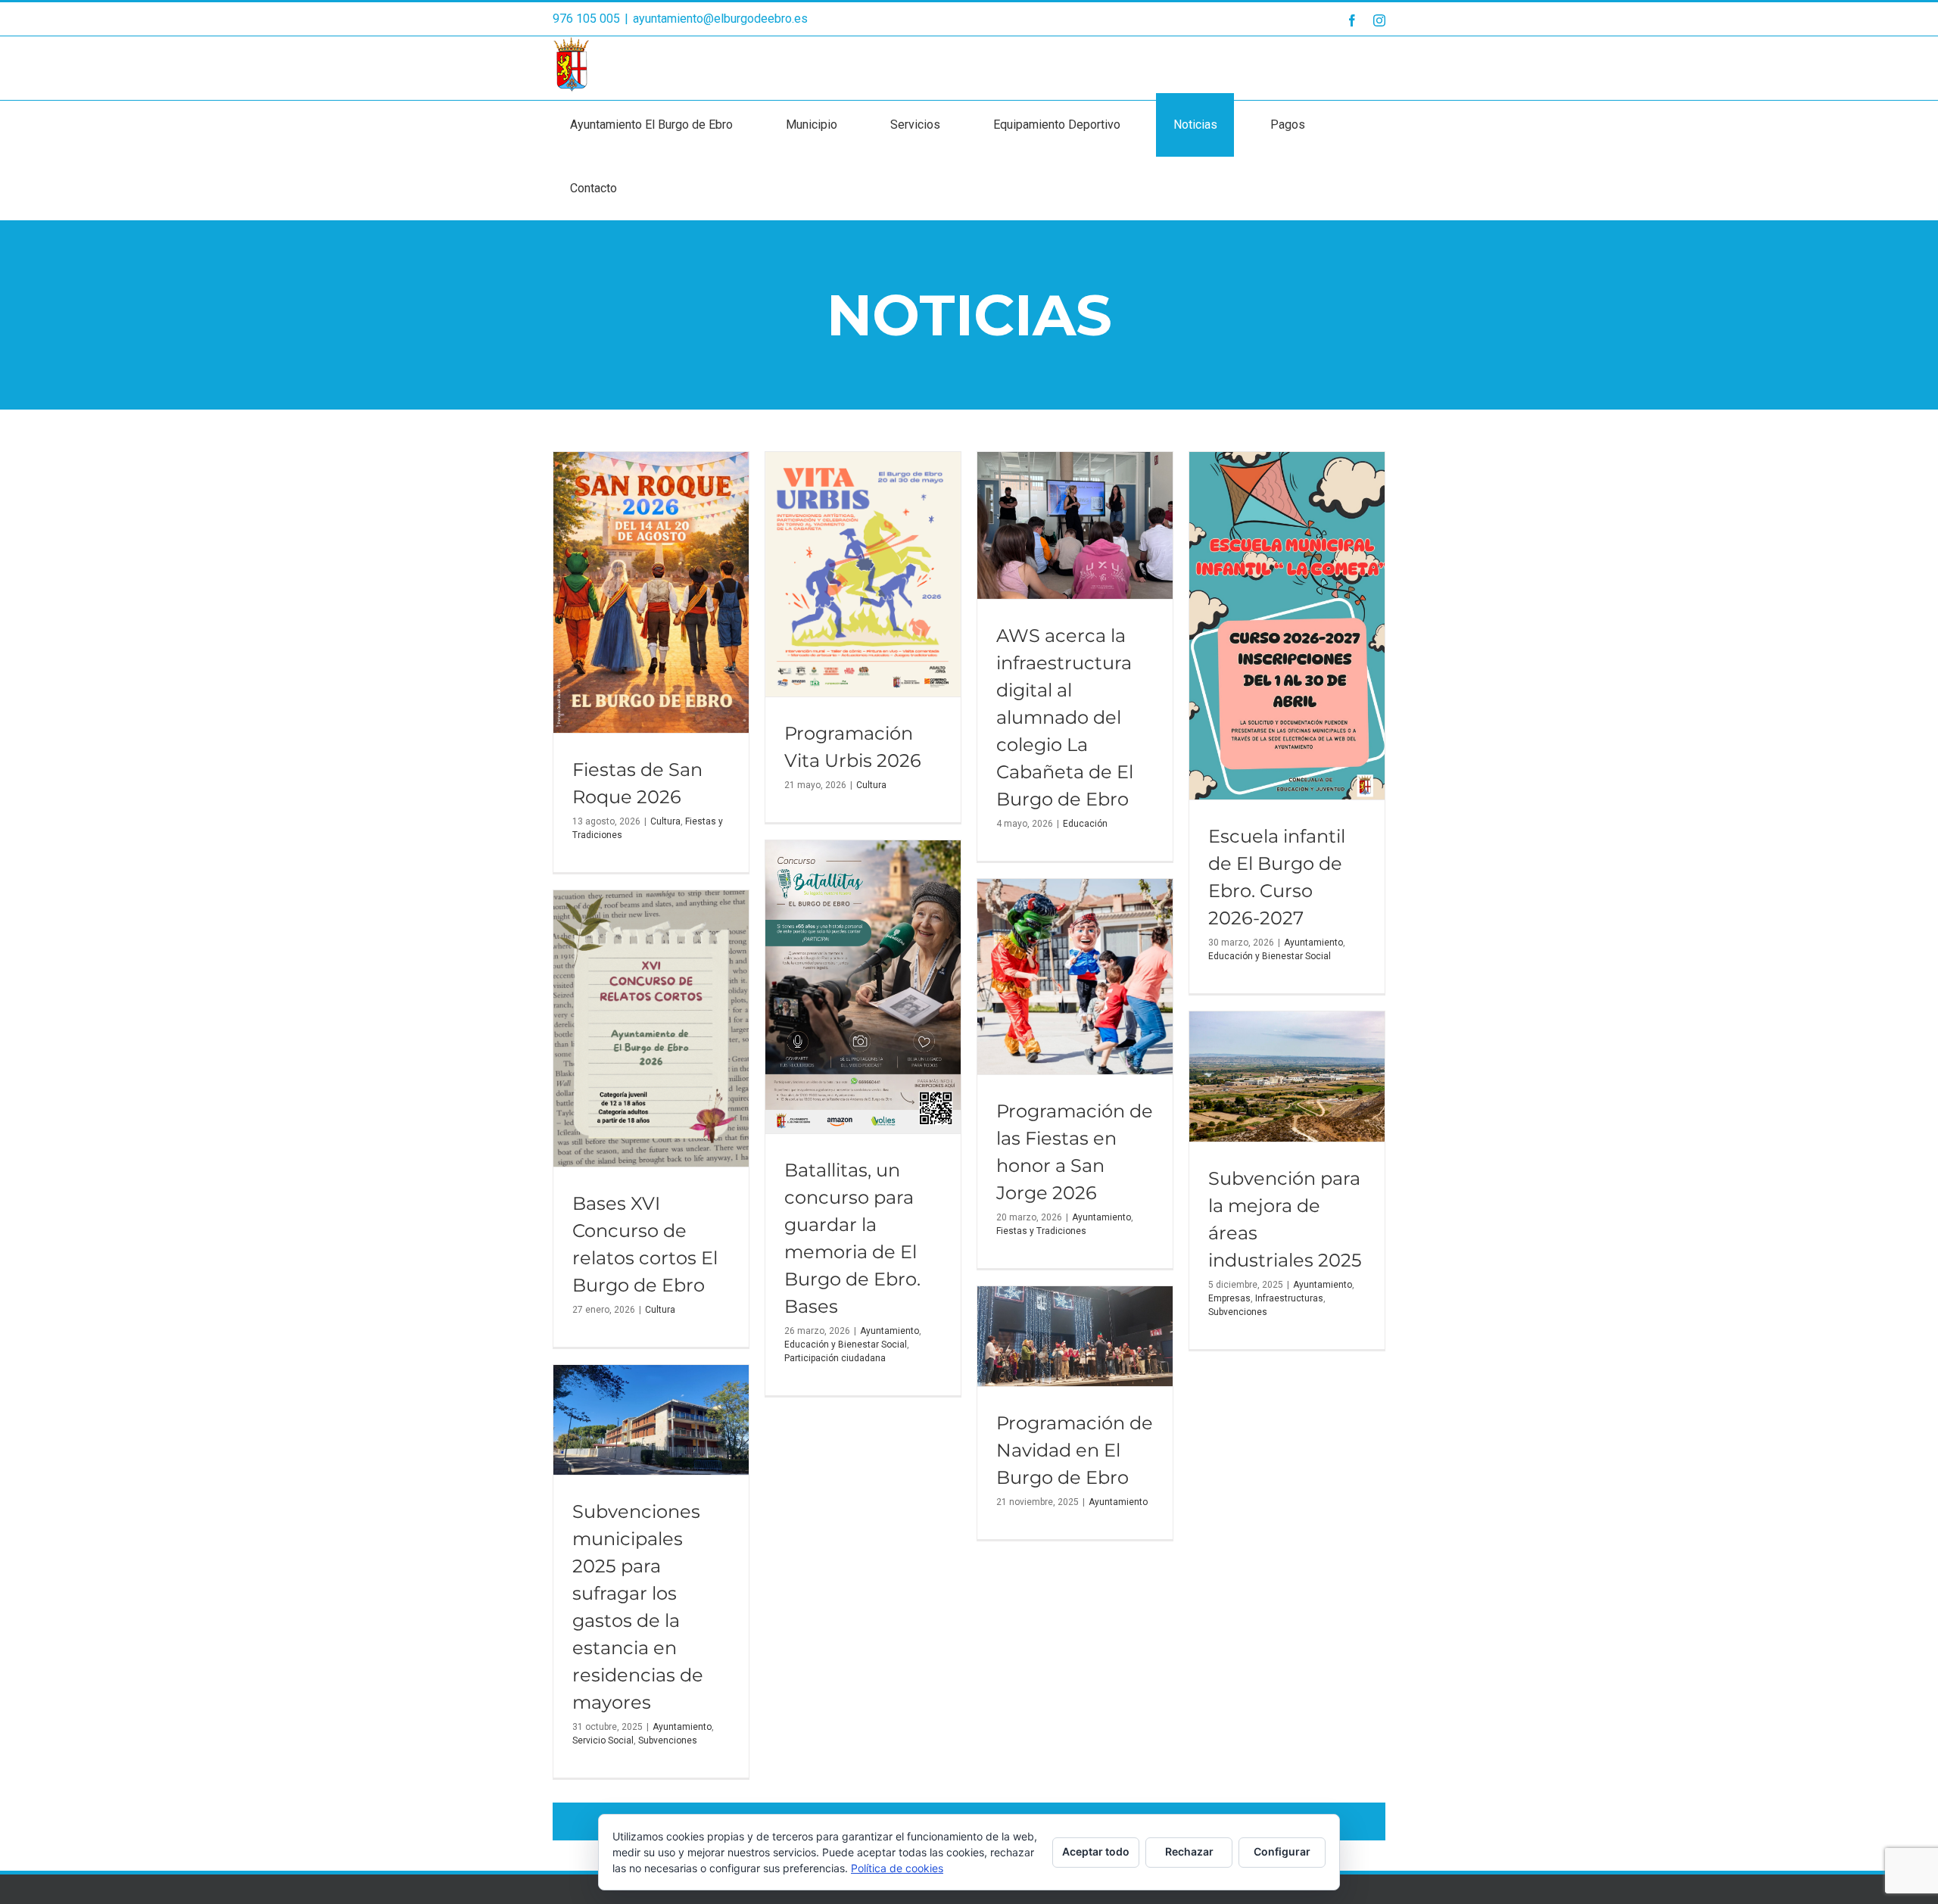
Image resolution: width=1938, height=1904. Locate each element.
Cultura (665, 821)
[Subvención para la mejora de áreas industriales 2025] (1287, 1077)
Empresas (1229, 1298)
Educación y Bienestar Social (1270, 956)
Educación (1085, 824)
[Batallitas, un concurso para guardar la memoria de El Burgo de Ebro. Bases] (863, 987)
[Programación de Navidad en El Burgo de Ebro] (1075, 1336)
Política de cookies (897, 1868)
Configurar (1282, 1851)
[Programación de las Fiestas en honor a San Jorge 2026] (1075, 977)
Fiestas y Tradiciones (1041, 1231)
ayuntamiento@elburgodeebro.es (720, 19)
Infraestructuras (1289, 1298)
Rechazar (1189, 1851)
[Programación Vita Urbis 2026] (863, 574)
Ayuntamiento (1313, 943)
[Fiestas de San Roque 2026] (651, 592)
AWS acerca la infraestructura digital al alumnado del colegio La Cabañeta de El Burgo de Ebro (1065, 717)
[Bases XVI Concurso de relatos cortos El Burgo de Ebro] (651, 1028)
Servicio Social (603, 1740)
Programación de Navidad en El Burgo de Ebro (1075, 1450)
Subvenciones (1238, 1312)
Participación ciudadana (835, 1358)
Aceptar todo (1096, 1851)
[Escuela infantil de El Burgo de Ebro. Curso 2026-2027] (1287, 626)
